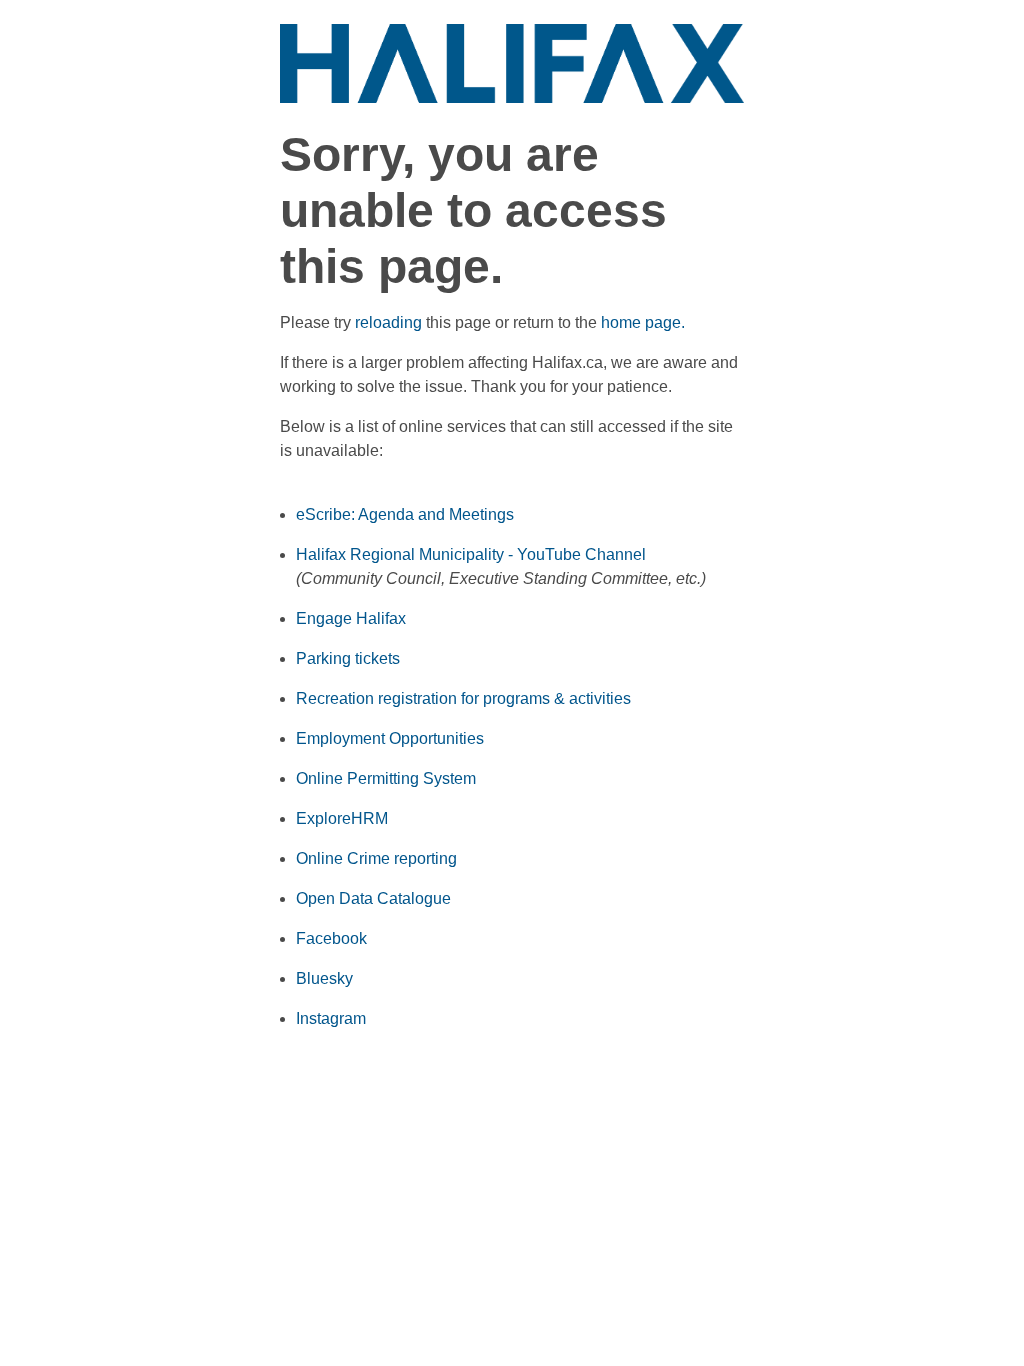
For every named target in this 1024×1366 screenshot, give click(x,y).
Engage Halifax (351, 618)
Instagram (331, 1018)
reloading (388, 322)
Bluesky (324, 978)
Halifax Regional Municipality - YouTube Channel (471, 554)
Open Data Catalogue (373, 898)
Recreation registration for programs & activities (463, 698)
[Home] (512, 62)
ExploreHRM (342, 818)
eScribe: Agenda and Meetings (405, 514)
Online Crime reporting (376, 858)
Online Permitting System (386, 778)
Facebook (331, 938)
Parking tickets (348, 658)
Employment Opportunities (390, 738)
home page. (643, 322)
